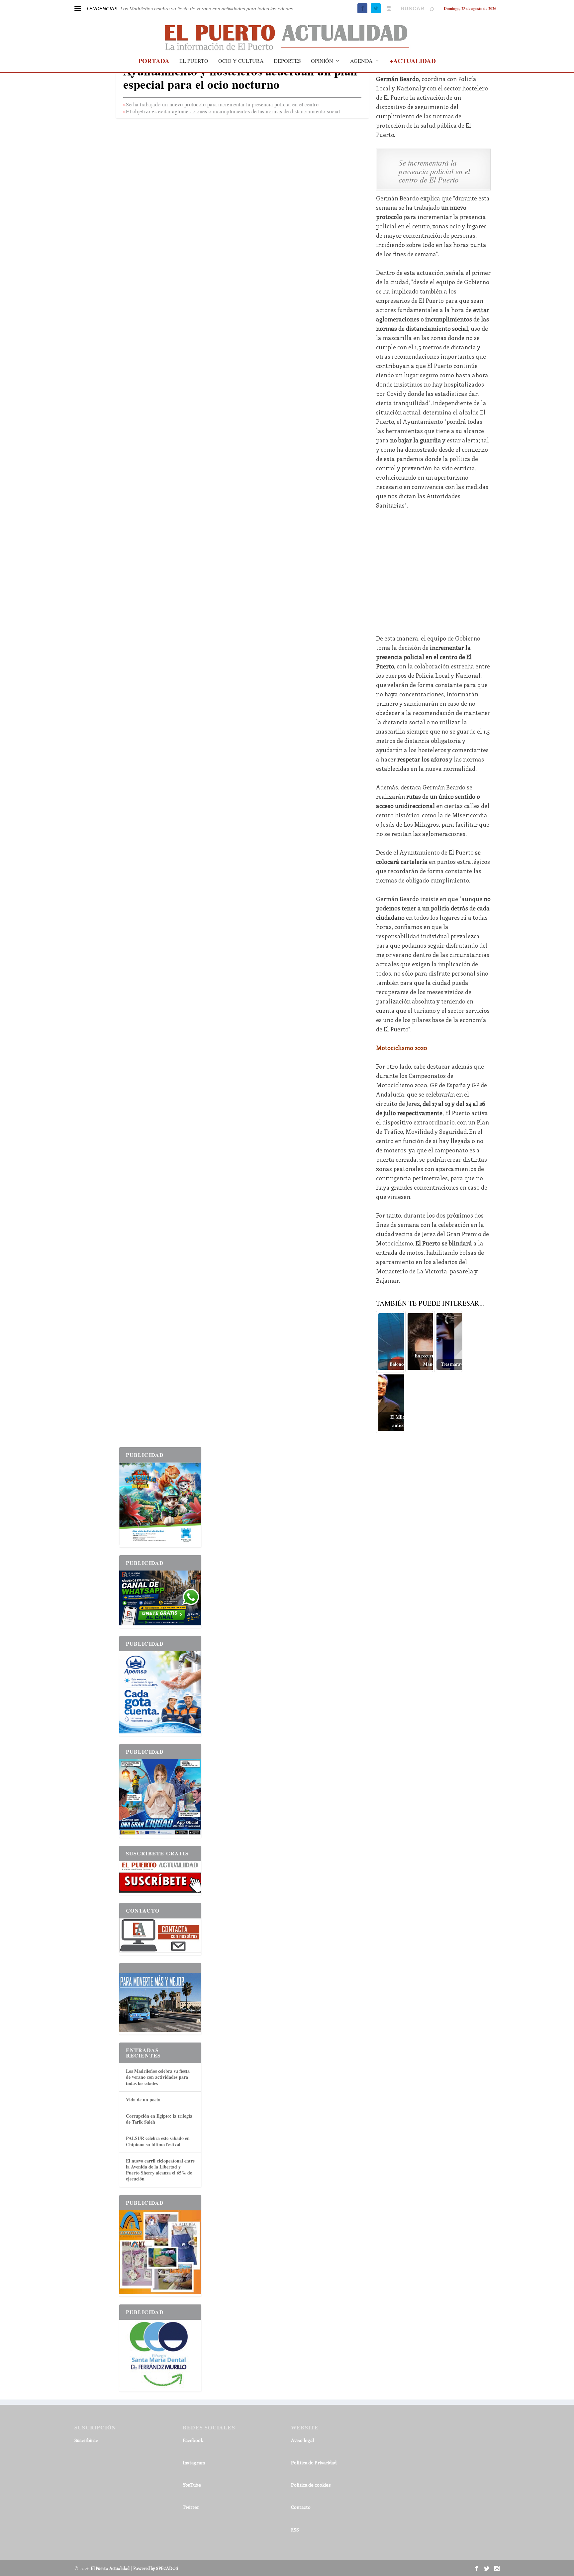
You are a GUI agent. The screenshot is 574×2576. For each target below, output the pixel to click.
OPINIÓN (322, 61)
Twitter (191, 2507)
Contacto (301, 2507)
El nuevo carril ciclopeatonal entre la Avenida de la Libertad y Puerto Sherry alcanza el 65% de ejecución (160, 2170)
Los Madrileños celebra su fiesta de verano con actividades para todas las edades (158, 2077)
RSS (295, 2530)
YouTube (192, 2485)
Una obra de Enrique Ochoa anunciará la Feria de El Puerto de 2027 (193, 9)
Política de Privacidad (314, 2462)
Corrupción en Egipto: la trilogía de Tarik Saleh (159, 2119)
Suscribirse (86, 2440)
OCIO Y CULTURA (241, 61)
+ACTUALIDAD (413, 62)
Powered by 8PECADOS (156, 2568)
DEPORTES (287, 61)
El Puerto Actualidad (110, 2568)
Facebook (193, 2440)
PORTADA (154, 62)
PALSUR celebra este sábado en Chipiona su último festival (158, 2141)
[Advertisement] (433, 567)
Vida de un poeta (143, 2100)
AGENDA (361, 61)
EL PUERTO (194, 61)
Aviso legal (302, 2440)
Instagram (194, 2462)
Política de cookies (311, 2485)
